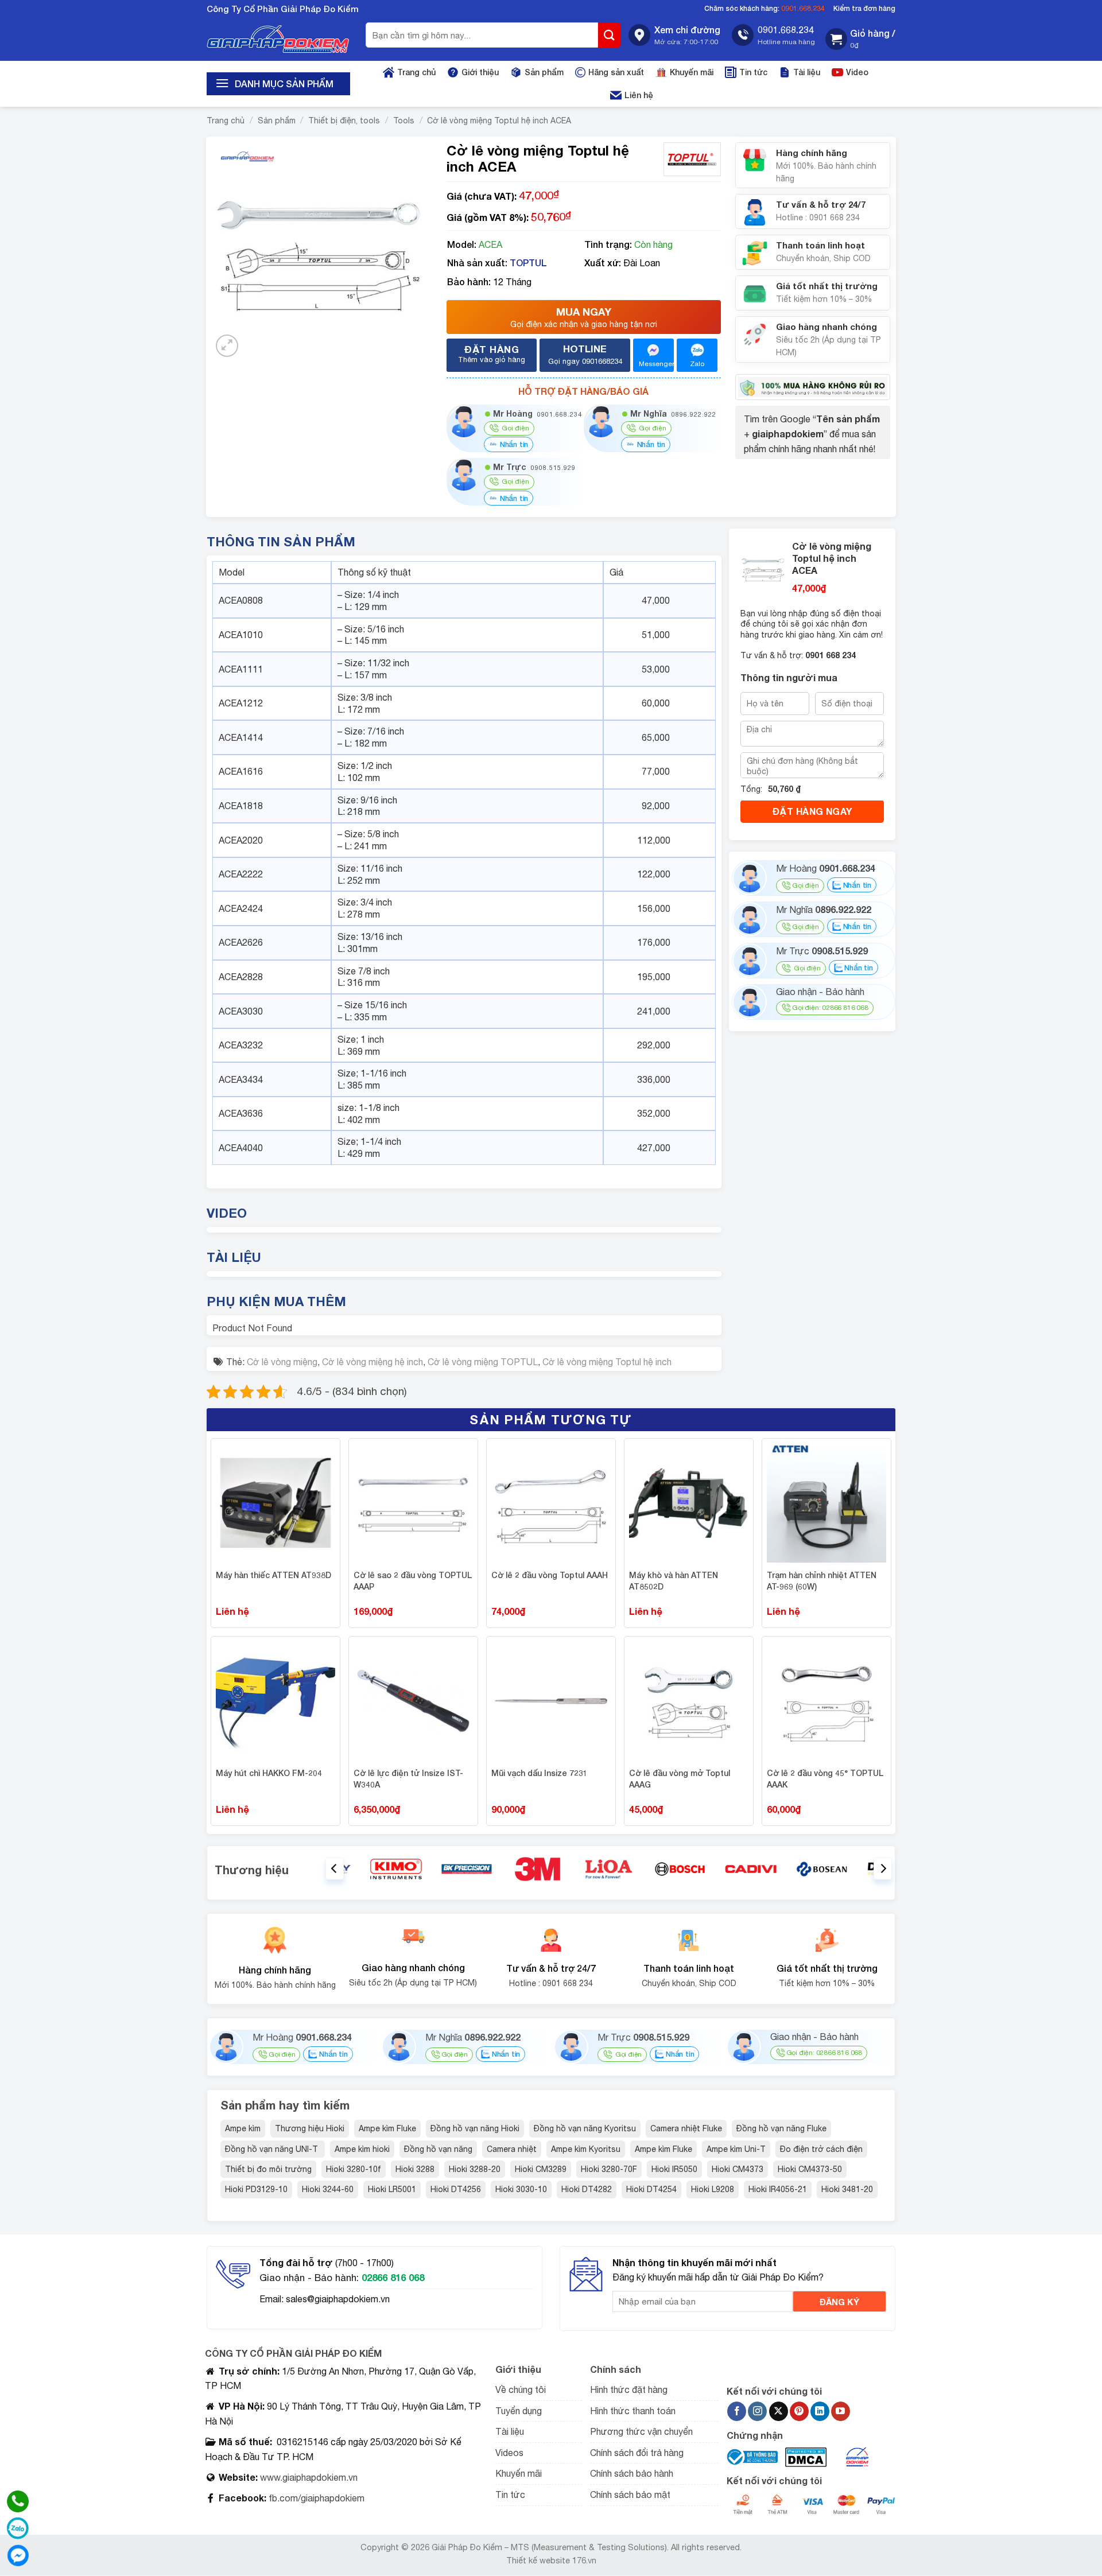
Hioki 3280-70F (609, 2169)
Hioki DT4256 (456, 2189)
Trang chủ (416, 72)
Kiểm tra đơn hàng (864, 8)
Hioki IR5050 (674, 2169)
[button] (860, 39)
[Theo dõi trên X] (779, 2411)
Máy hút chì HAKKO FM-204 (269, 1773)
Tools (404, 121)
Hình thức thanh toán (633, 2411)
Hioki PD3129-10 (256, 2189)
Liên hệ (639, 95)
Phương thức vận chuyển (641, 2431)
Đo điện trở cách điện (821, 2149)
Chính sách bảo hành (632, 2473)
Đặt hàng (492, 353)
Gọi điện (805, 885)
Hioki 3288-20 (475, 2169)
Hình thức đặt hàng (629, 2389)
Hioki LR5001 (392, 2189)
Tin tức (753, 72)
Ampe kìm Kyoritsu (586, 2149)
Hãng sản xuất (616, 72)
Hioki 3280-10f (354, 2169)
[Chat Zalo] (18, 2528)
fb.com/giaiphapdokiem (315, 2498)
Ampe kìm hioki (362, 2149)
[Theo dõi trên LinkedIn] (820, 2411)
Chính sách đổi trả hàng (637, 2453)
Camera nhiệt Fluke (686, 2128)
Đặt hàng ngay (812, 811)
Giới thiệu (480, 72)
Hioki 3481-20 (847, 2189)
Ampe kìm (243, 2128)
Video (857, 72)
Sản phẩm (544, 72)
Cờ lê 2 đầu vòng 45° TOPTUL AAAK (825, 1779)
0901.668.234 (803, 8)
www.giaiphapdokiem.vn (308, 2477)
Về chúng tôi (521, 2389)
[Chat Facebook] (18, 2555)
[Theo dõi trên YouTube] (841, 2411)
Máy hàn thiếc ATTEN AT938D (273, 1575)
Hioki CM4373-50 (810, 2169)
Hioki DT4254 (651, 2189)
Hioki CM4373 (738, 2169)
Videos (509, 2453)
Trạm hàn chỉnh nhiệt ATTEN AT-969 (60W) (822, 1581)
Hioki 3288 (415, 2169)
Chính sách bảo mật (630, 2495)
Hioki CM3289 (541, 2169)
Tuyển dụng (519, 2411)
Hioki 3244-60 (328, 2189)
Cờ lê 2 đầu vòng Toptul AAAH (550, 1575)
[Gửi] (610, 35)
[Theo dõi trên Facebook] (737, 2411)
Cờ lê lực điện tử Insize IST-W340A (408, 1779)
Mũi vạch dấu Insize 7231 (540, 1773)
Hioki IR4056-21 (778, 2189)
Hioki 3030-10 (521, 2189)
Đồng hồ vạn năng (438, 2149)
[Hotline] (18, 2501)
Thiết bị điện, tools (344, 121)
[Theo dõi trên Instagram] (757, 2411)
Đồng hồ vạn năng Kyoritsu (585, 2128)
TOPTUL (528, 263)
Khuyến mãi (692, 72)
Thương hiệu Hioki (310, 2128)
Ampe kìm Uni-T (736, 2149)
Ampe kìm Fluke (387, 2128)
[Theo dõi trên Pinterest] (799, 2411)
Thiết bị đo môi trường (268, 2169)
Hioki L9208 (713, 2189)
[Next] (883, 1869)
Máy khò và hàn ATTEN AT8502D (674, 1581)
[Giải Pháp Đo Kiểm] (278, 39)
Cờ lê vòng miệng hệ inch (372, 1362)
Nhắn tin (513, 444)
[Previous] (335, 1869)
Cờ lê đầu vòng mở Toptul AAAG (680, 1779)
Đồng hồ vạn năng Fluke (781, 2128)
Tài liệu (807, 72)
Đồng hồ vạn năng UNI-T (273, 2149)
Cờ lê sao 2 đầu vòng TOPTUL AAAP (413, 1581)
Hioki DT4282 (587, 2189)
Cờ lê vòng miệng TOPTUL (483, 1362)
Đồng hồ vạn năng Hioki (475, 2128)
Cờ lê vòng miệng (282, 1362)
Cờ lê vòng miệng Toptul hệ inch (607, 1362)
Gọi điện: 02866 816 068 (830, 1008)
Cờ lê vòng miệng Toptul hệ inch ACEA (499, 121)
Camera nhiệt (512, 2149)
